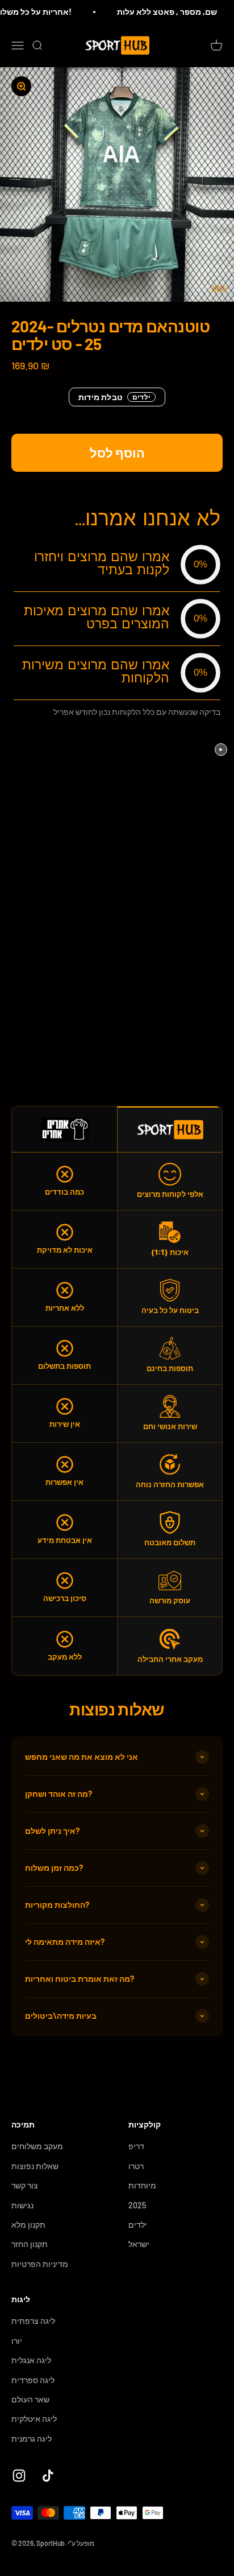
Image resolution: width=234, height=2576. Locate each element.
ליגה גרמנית (32, 2439)
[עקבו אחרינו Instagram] (19, 2476)
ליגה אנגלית (31, 2360)
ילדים (138, 2225)
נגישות (22, 2205)
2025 (137, 2205)
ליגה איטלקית (34, 2419)
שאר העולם (30, 2399)
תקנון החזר (30, 2244)
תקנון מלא (28, 2225)
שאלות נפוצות (35, 2166)
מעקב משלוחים (37, 2146)
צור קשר (25, 2185)
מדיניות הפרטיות (40, 2264)
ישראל (139, 2244)
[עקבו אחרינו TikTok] (48, 2476)
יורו (17, 2341)
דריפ (136, 2146)
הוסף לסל (117, 452)
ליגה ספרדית (33, 2380)
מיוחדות (142, 2185)
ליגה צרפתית (33, 2321)
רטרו (136, 2166)
